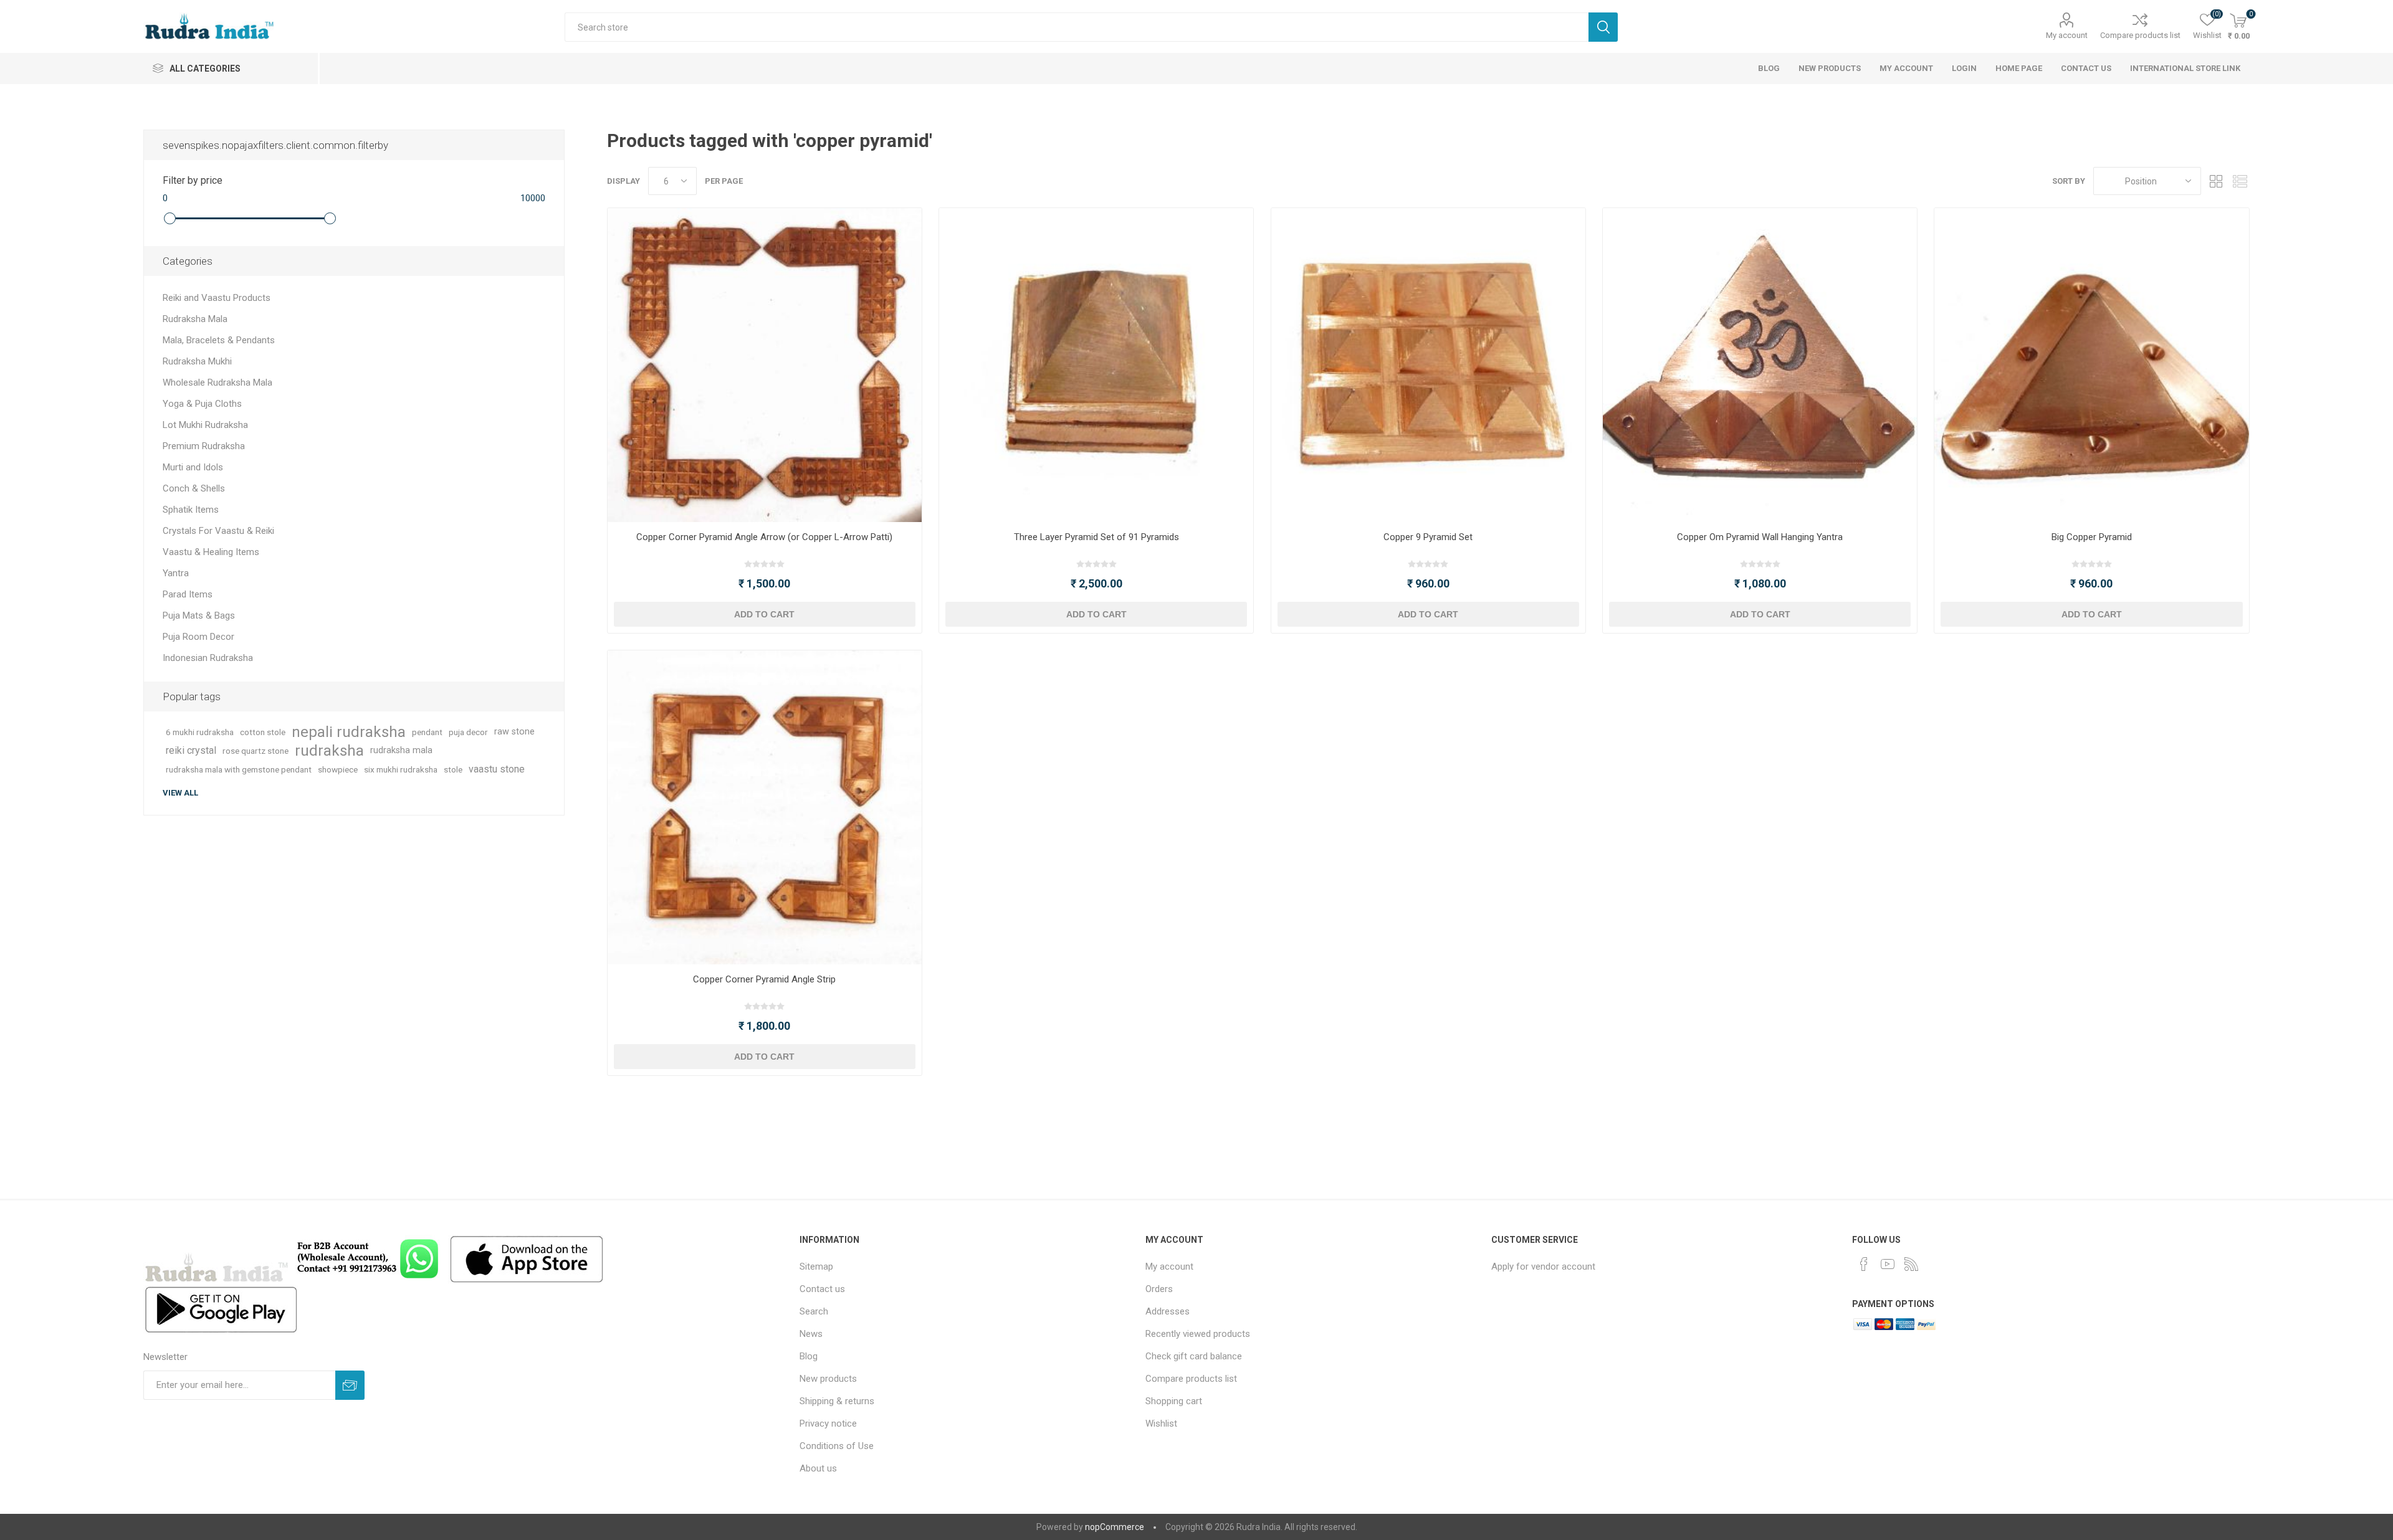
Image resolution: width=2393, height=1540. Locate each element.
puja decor (468, 732)
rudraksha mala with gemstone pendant (239, 769)
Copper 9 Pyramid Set (1428, 537)
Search (1603, 27)
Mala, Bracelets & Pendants (219, 340)
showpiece (338, 769)
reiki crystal (191, 750)
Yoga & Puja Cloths (202, 404)
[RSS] (1911, 1264)
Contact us (822, 1289)
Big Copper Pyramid (2092, 537)
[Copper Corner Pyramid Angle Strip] (765, 807)
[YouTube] (1888, 1264)
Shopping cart (1174, 1401)
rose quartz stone (256, 751)
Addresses (1168, 1311)
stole (453, 769)
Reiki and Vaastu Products (217, 298)
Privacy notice (828, 1424)
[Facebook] (1864, 1264)
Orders (1159, 1289)
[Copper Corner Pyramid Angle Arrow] (765, 365)
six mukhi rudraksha (401, 769)
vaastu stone (497, 769)
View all (180, 793)
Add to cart (764, 614)
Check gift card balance (1194, 1356)
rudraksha (329, 751)
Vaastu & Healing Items (211, 552)
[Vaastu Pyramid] (2091, 365)
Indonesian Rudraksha (208, 658)
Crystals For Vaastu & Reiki (218, 531)
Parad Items (188, 594)
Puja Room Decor (198, 637)
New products (828, 1379)
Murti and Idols (193, 467)
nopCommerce (1115, 1527)
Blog (809, 1356)
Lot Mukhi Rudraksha (205, 425)
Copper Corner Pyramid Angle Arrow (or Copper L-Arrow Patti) (764, 537)
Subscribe (350, 1385)
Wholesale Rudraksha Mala (217, 383)
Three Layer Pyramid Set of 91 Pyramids (1096, 537)
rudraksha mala (401, 750)
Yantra (176, 573)
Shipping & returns (837, 1401)
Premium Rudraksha (204, 446)
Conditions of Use (837, 1446)
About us (818, 1468)
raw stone (514, 732)
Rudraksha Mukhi (197, 361)
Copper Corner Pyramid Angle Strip (764, 979)
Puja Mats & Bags (199, 616)
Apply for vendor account (1543, 1267)
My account (2067, 35)
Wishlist (1161, 1424)
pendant (427, 732)
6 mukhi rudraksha (200, 732)
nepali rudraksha (349, 732)
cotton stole (263, 732)
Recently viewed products (1198, 1334)
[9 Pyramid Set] (1428, 365)
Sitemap (816, 1267)
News (811, 1334)
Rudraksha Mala (195, 319)
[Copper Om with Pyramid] (1760, 365)
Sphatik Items (191, 510)
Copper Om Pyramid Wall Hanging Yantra (1760, 537)
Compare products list (2140, 35)
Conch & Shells (194, 488)
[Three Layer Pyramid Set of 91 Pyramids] (1096, 365)
